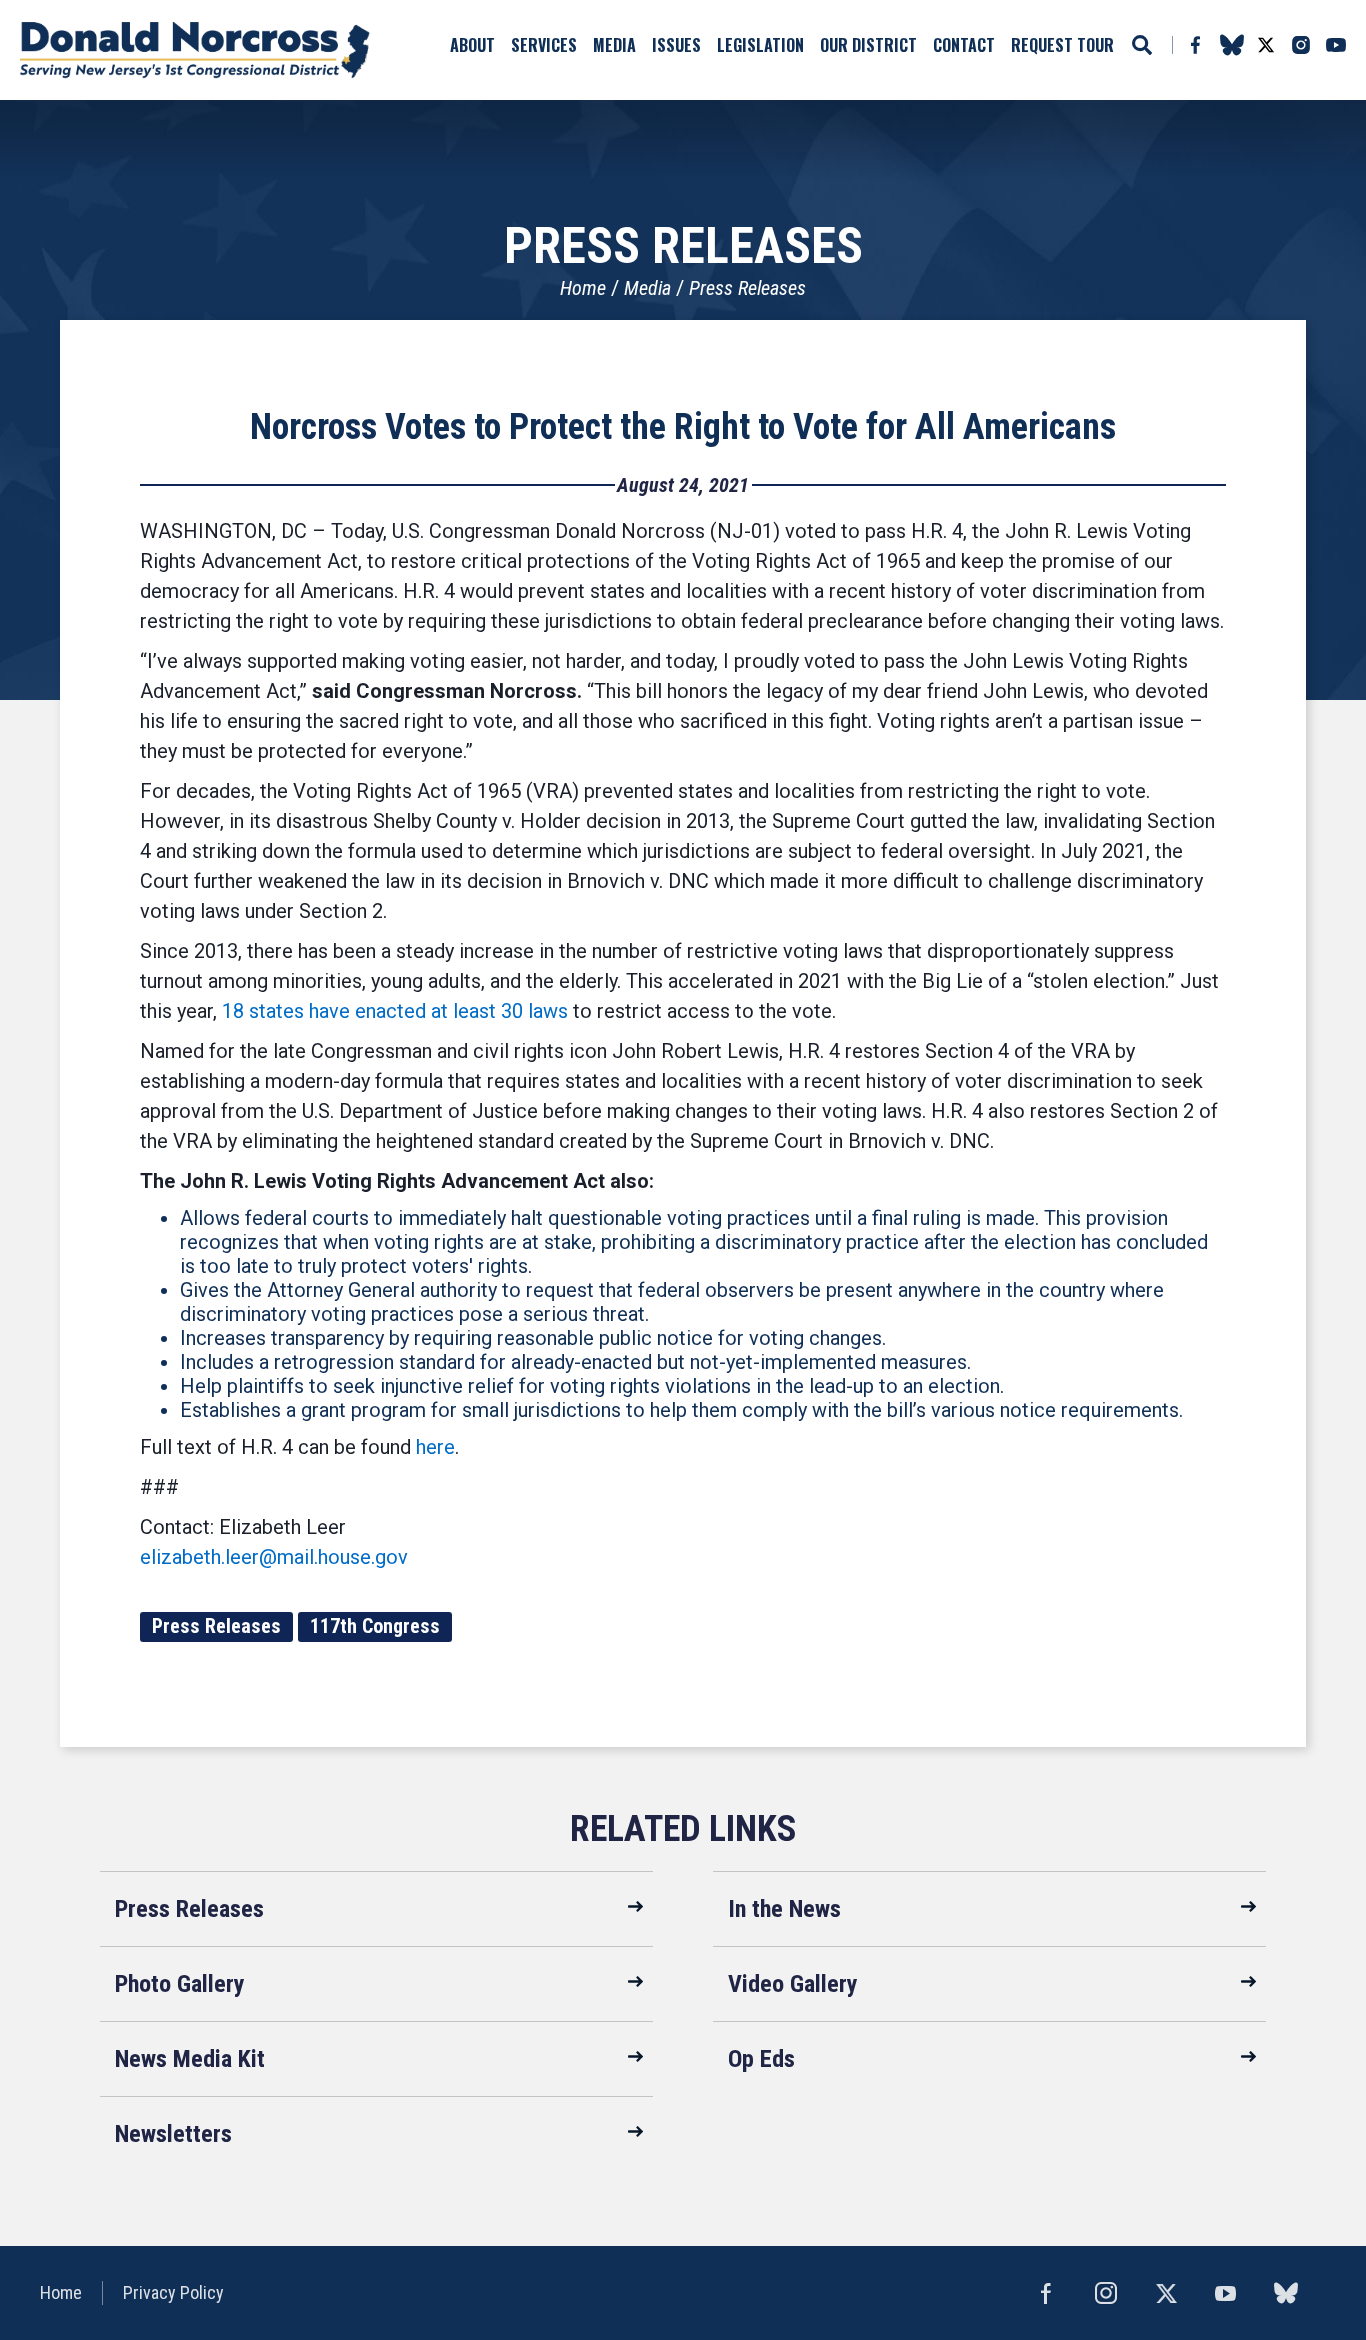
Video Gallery (793, 1984)
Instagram (1301, 45)
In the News (784, 1909)
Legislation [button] (760, 45)
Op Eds (761, 2059)
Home (583, 288)
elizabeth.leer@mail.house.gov (274, 1557)
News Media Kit (190, 2059)
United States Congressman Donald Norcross (195, 50)
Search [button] (1142, 45)
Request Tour (1062, 45)
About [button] (472, 45)
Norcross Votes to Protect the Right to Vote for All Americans (683, 427)
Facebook (1195, 45)
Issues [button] (676, 45)
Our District (868, 45)
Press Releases (747, 288)
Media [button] (614, 45)
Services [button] (544, 45)
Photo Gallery (180, 1984)
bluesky (1231, 45)
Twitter (1266, 45)
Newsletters (173, 2134)
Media (647, 288)
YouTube (1336, 45)
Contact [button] (964, 45)
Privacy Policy (173, 2292)
